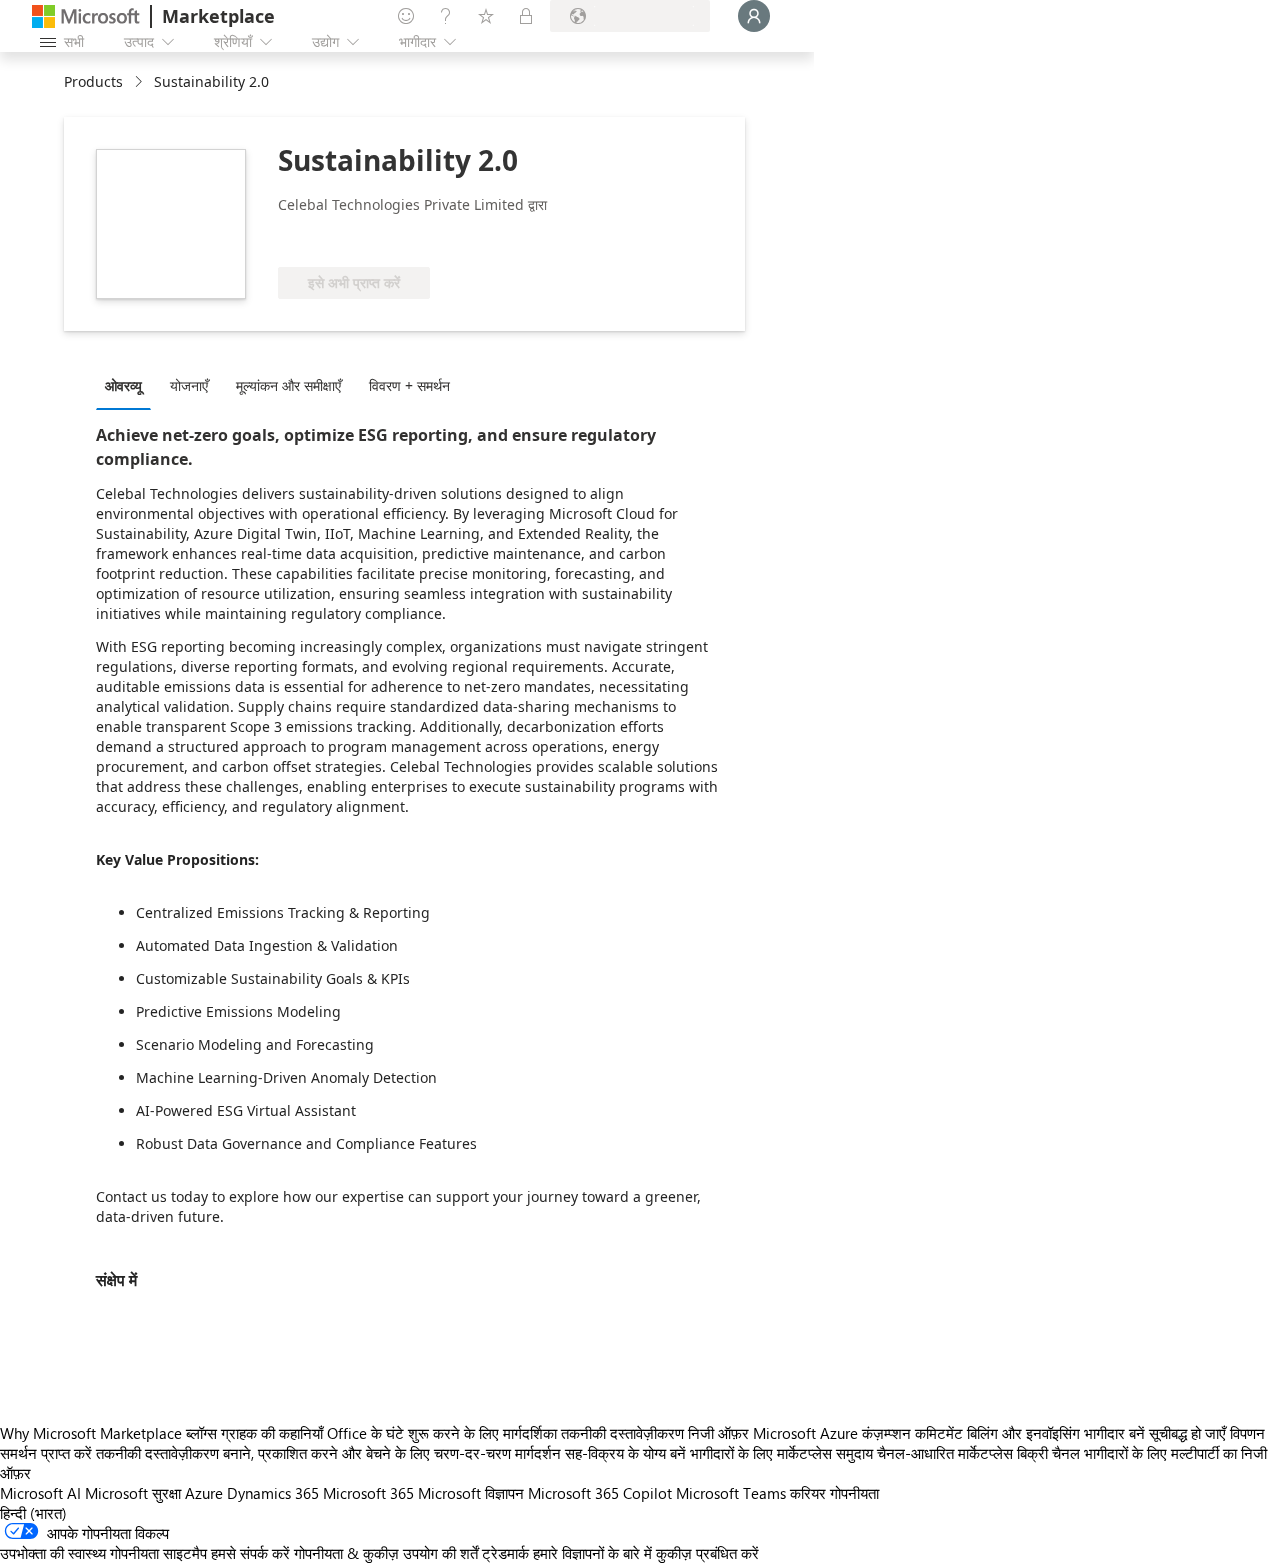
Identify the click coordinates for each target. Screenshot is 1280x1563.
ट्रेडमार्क (505, 1553)
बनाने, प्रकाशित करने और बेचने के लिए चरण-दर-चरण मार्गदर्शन (392, 1453)
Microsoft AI (40, 1493)
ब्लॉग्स (201, 1433)
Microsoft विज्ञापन (471, 1493)
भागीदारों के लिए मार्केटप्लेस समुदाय (781, 1453)
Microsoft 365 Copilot (600, 1493)
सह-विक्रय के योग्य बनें (625, 1453)
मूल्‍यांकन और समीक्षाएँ (288, 385)
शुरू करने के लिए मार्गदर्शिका (482, 1433)
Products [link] (93, 81)
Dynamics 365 (273, 1493)
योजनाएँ (189, 385)
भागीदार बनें (1114, 1433)
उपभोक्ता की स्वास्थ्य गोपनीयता (79, 1553)
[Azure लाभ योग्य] (359, 237)
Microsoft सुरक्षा (133, 1493)
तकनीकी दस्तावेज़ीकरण (622, 1433)
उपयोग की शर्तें (440, 1553)
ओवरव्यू (123, 385)
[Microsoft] (86, 16)
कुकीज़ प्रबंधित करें (707, 1553)
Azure (204, 1493)
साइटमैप (185, 1553)
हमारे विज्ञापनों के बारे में (592, 1553)
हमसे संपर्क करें (250, 1553)
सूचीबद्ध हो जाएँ (1187, 1433)
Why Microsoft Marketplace (91, 1433)
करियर (808, 1493)
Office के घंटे (365, 1433)
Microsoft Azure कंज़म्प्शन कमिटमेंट (860, 1433)
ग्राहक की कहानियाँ (272, 1433)
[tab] (128, 385)
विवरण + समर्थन (409, 385)
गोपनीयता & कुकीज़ (346, 1553)
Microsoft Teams (731, 1493)
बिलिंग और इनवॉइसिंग (1023, 1433)
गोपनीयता (854, 1493)
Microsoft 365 (368, 1493)
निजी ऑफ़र (718, 1433)
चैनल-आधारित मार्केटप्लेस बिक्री (962, 1453)
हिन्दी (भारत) (33, 1513)
